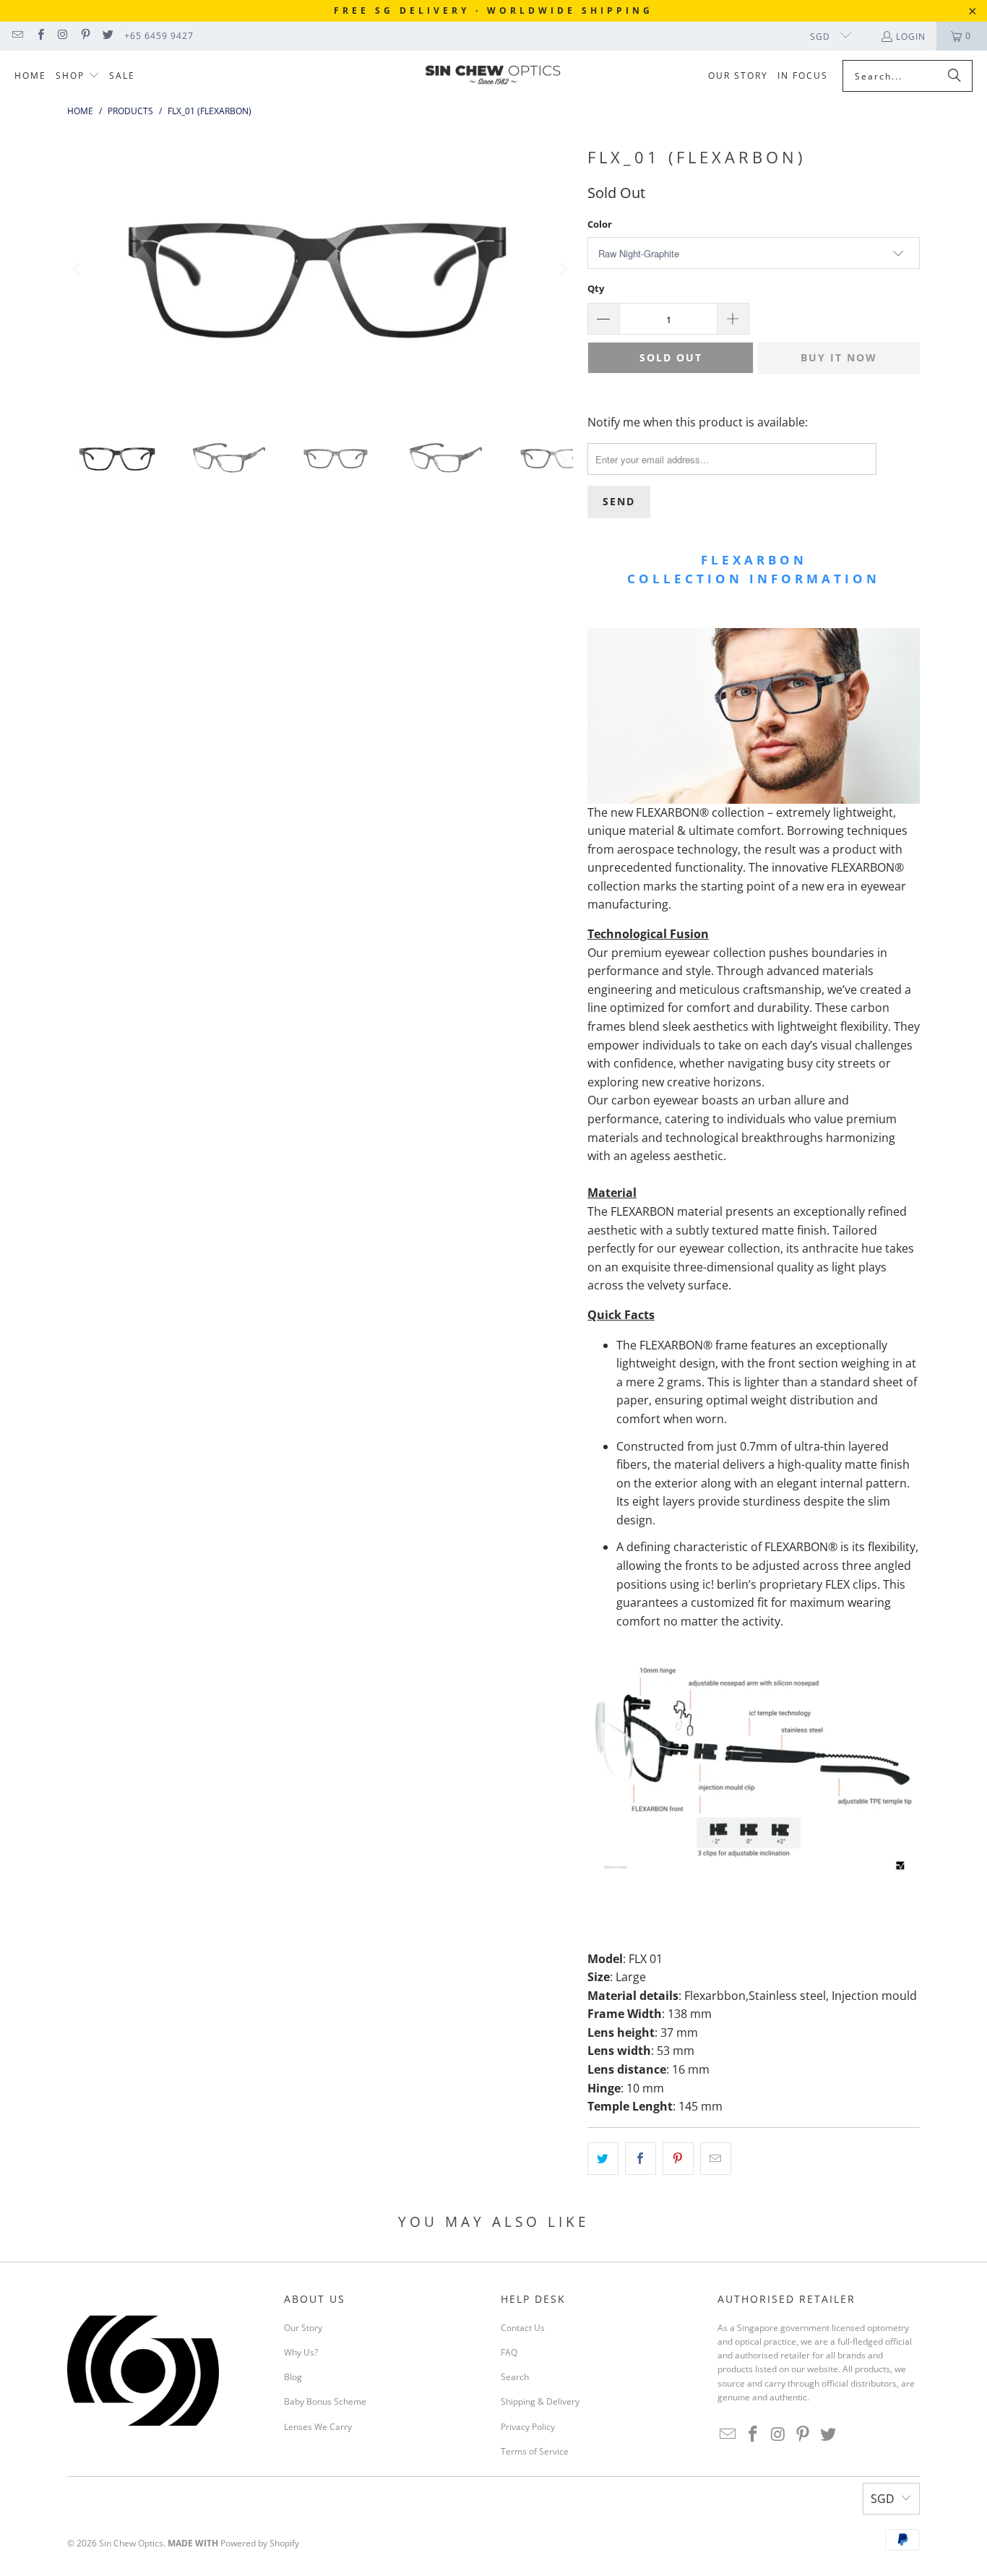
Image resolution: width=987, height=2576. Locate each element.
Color (600, 224)
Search (515, 2377)
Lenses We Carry (318, 2427)
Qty (596, 288)
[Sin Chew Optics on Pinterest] (85, 36)
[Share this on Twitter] (603, 2159)
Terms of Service (535, 2451)
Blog (293, 2377)
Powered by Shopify (260, 2543)
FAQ (509, 2352)
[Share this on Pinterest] (678, 2159)
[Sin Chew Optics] (493, 77)
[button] (78, 76)
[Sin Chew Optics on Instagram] (63, 36)
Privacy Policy (528, 2427)
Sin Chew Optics (131, 2543)
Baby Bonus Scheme (325, 2401)
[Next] (562, 270)
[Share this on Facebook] (641, 2159)
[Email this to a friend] (716, 2159)
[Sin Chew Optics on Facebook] (39, 36)
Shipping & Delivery (540, 2401)
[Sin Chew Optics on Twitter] (107, 36)
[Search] (954, 76)
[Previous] (78, 270)
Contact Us (523, 2328)
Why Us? (301, 2352)
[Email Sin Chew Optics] (17, 36)
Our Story (303, 2328)
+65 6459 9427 (159, 36)
